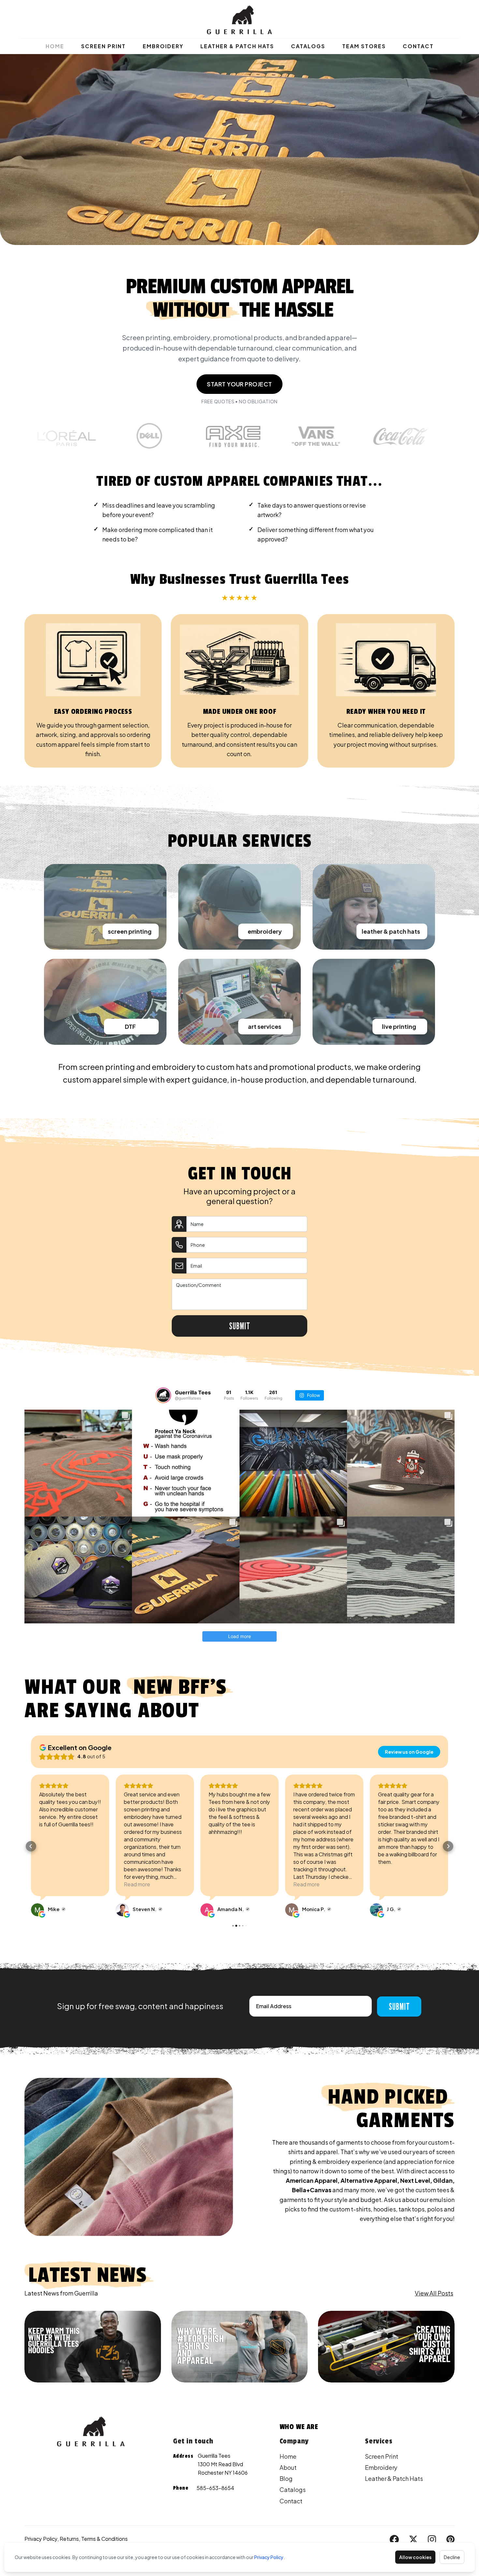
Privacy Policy (269, 2557)
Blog (286, 2478)
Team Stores (364, 46)
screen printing (130, 931)
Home (55, 46)
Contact (418, 46)
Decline (452, 2557)
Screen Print (103, 46)
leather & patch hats (391, 931)
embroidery (265, 931)
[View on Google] (37, 1910)
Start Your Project (239, 384)
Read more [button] (52, 1884)
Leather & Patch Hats (237, 46)
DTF (130, 1026)
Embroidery (163, 46)
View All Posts (434, 2293)
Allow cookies (415, 2557)
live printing (399, 1026)
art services (265, 1026)
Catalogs (308, 46)
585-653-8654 (215, 2488)
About (288, 2467)
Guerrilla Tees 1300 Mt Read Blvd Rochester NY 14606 (223, 2464)
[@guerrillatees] (163, 1395)
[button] (31, 1846)
